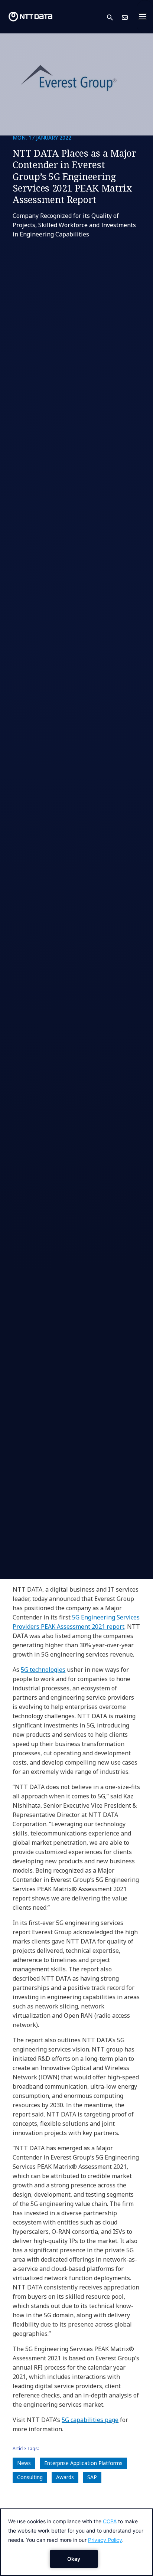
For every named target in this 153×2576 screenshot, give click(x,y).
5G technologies (43, 1670)
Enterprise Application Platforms (83, 2463)
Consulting (30, 2477)
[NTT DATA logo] (30, 17)
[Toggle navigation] (145, 17)
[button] (114, 17)
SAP (92, 2477)
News (24, 2463)
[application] (76, 2542)
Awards (65, 2477)
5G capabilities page (90, 2420)
